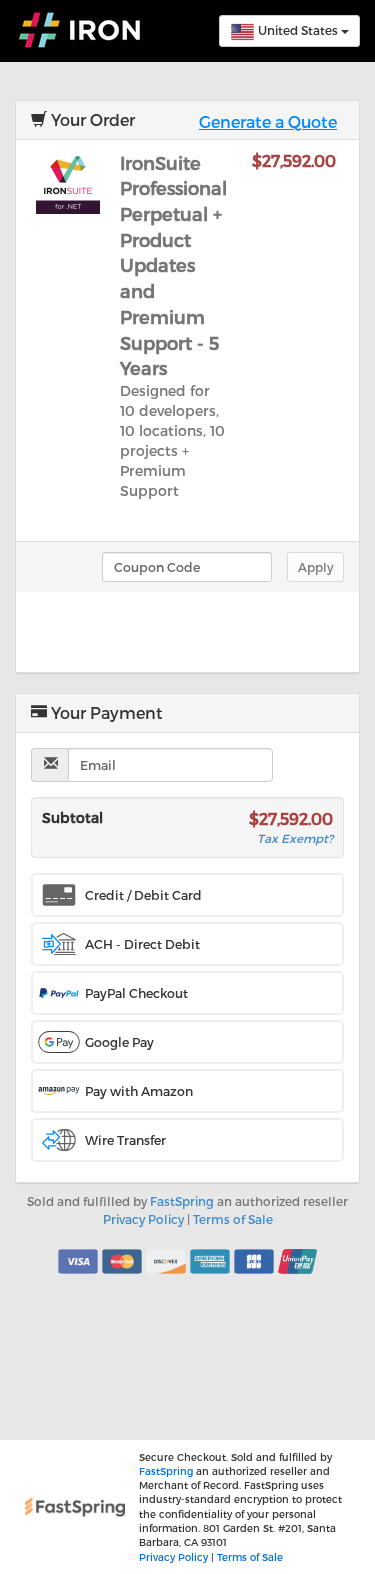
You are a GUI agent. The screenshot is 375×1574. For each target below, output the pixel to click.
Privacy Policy (143, 1219)
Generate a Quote (268, 121)
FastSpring (182, 1201)
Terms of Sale (233, 1219)
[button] (187, 895)
